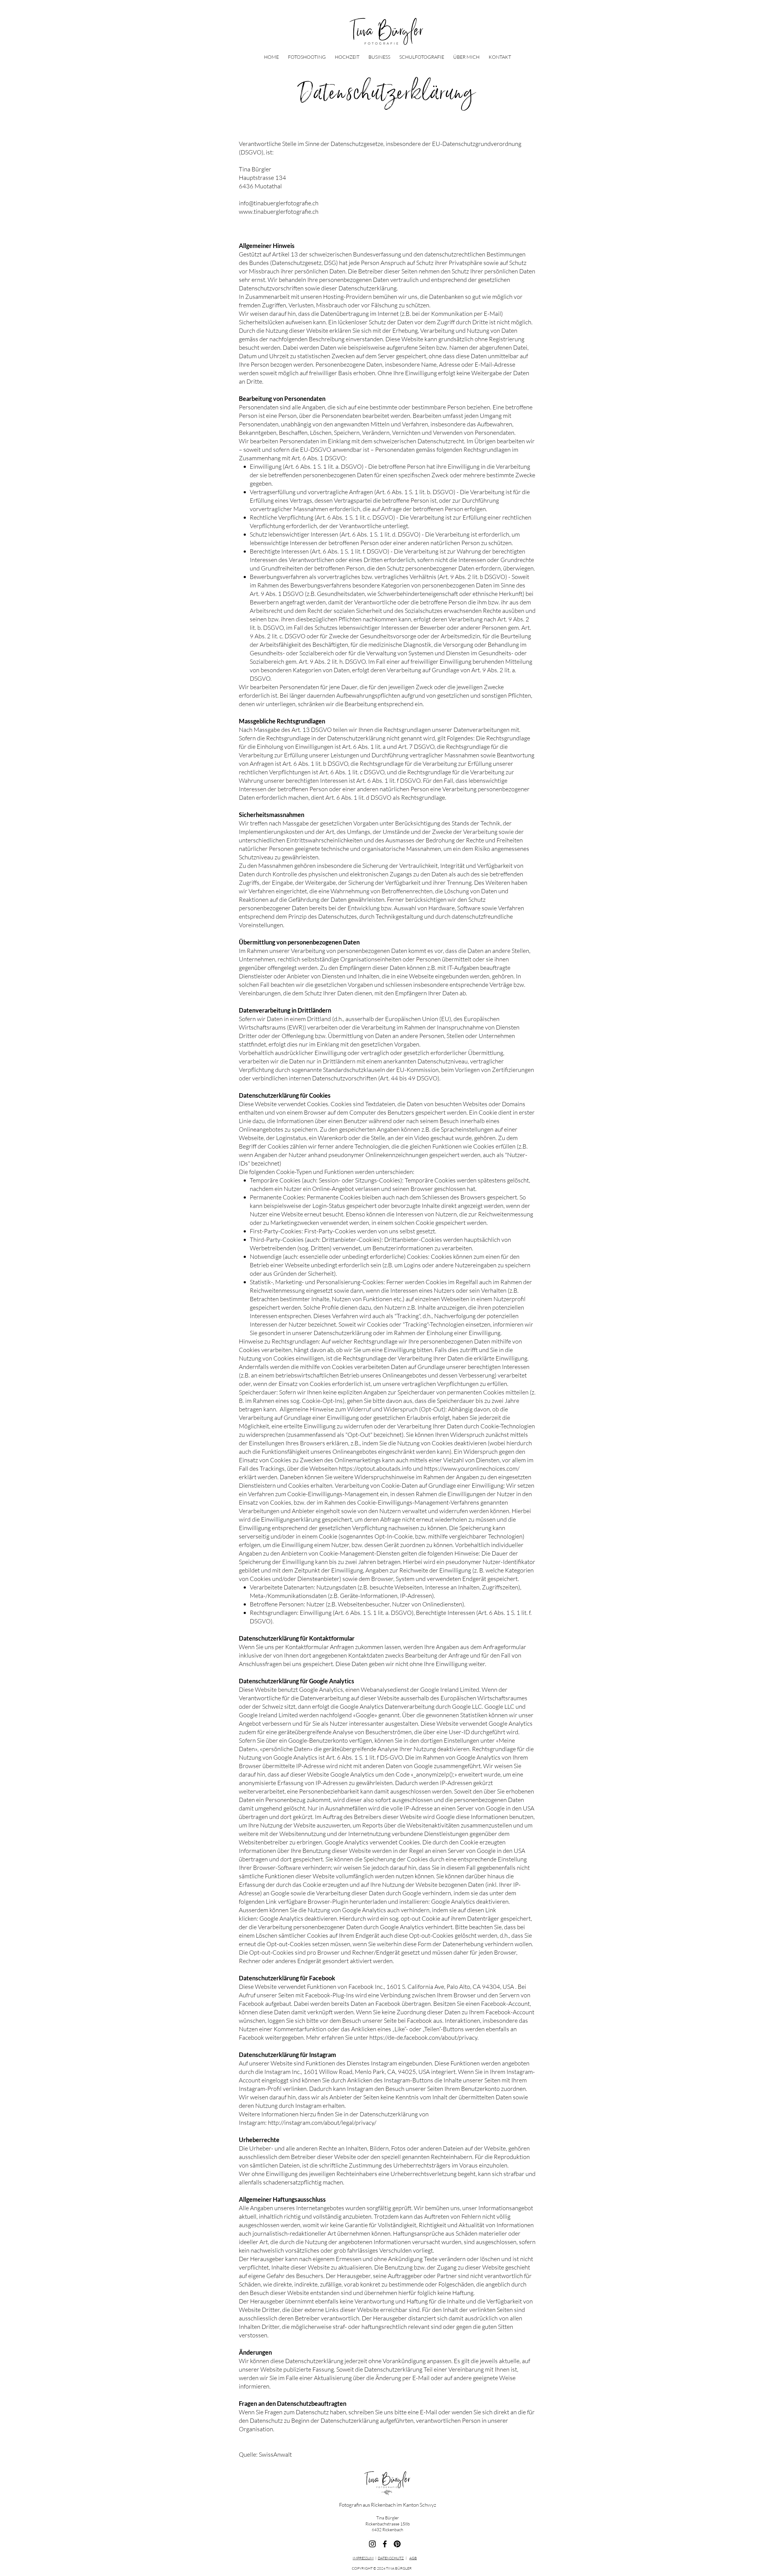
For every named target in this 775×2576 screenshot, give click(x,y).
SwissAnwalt (275, 2454)
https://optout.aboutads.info (375, 1468)
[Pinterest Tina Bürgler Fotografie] (397, 2544)
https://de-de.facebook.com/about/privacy (423, 2037)
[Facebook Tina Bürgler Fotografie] (385, 2544)
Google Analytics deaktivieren (470, 1901)
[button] (307, 57)
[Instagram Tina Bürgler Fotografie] (372, 2544)
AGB (413, 2558)
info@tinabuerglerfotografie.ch (279, 203)
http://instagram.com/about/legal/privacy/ (322, 2123)
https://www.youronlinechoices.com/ (472, 1468)
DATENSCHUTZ (391, 2558)
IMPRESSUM (363, 2558)
